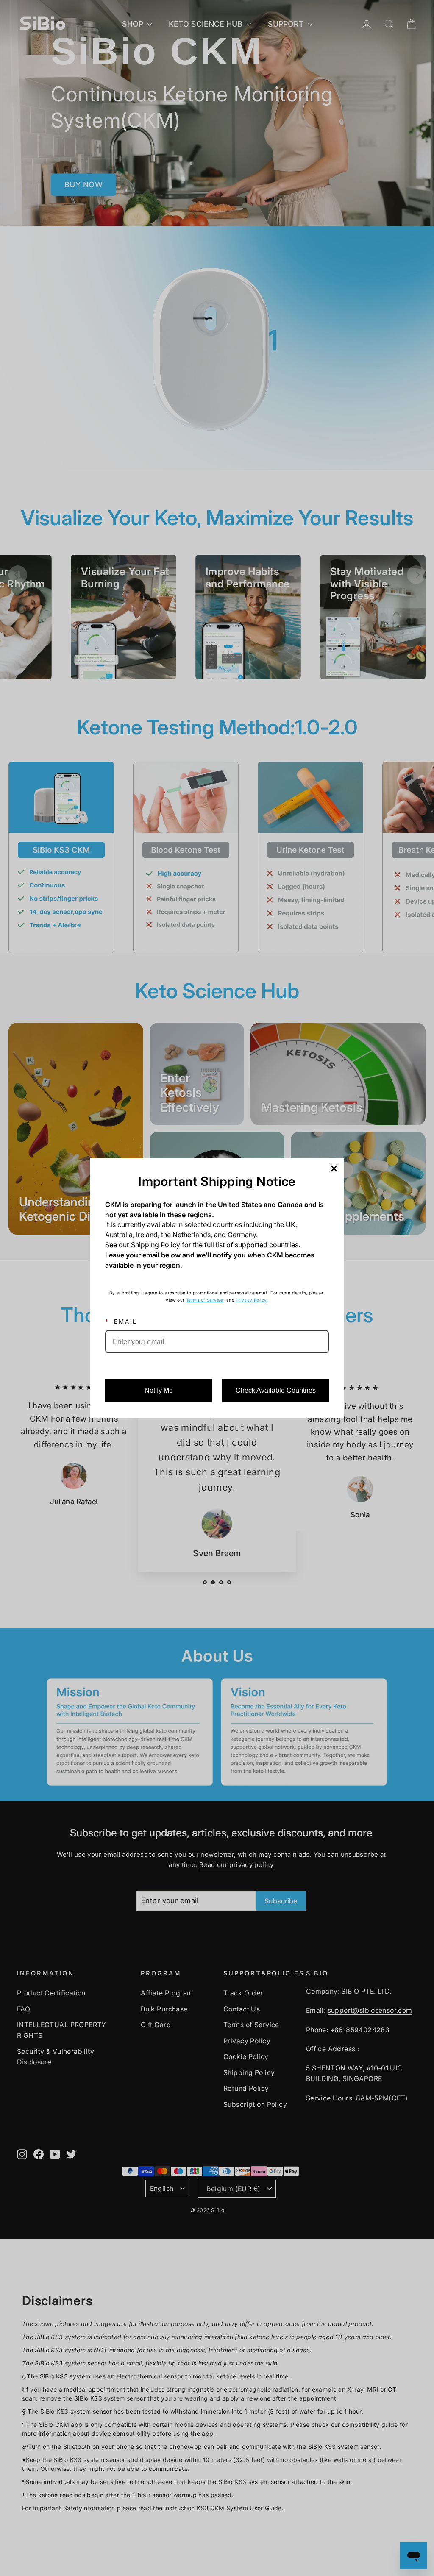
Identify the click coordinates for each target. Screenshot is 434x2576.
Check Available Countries (276, 1390)
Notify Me (159, 1390)
